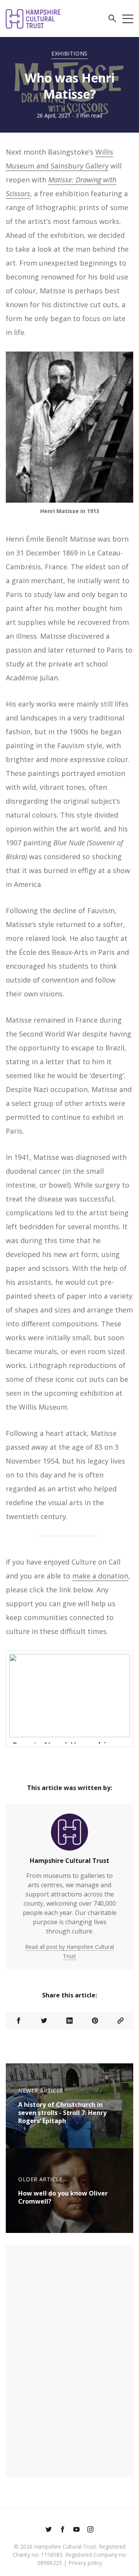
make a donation (100, 1576)
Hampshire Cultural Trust (69, 1861)
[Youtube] (76, 2530)
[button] (112, 20)
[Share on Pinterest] (95, 2021)
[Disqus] (69, 2360)
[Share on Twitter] (44, 2021)
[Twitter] (49, 2530)
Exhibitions (69, 53)
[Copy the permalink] (120, 2021)
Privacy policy (85, 2563)
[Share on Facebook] (19, 2021)
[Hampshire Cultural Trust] (69, 1835)
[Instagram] (90, 2530)
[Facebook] (63, 2530)
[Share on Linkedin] (69, 2021)
